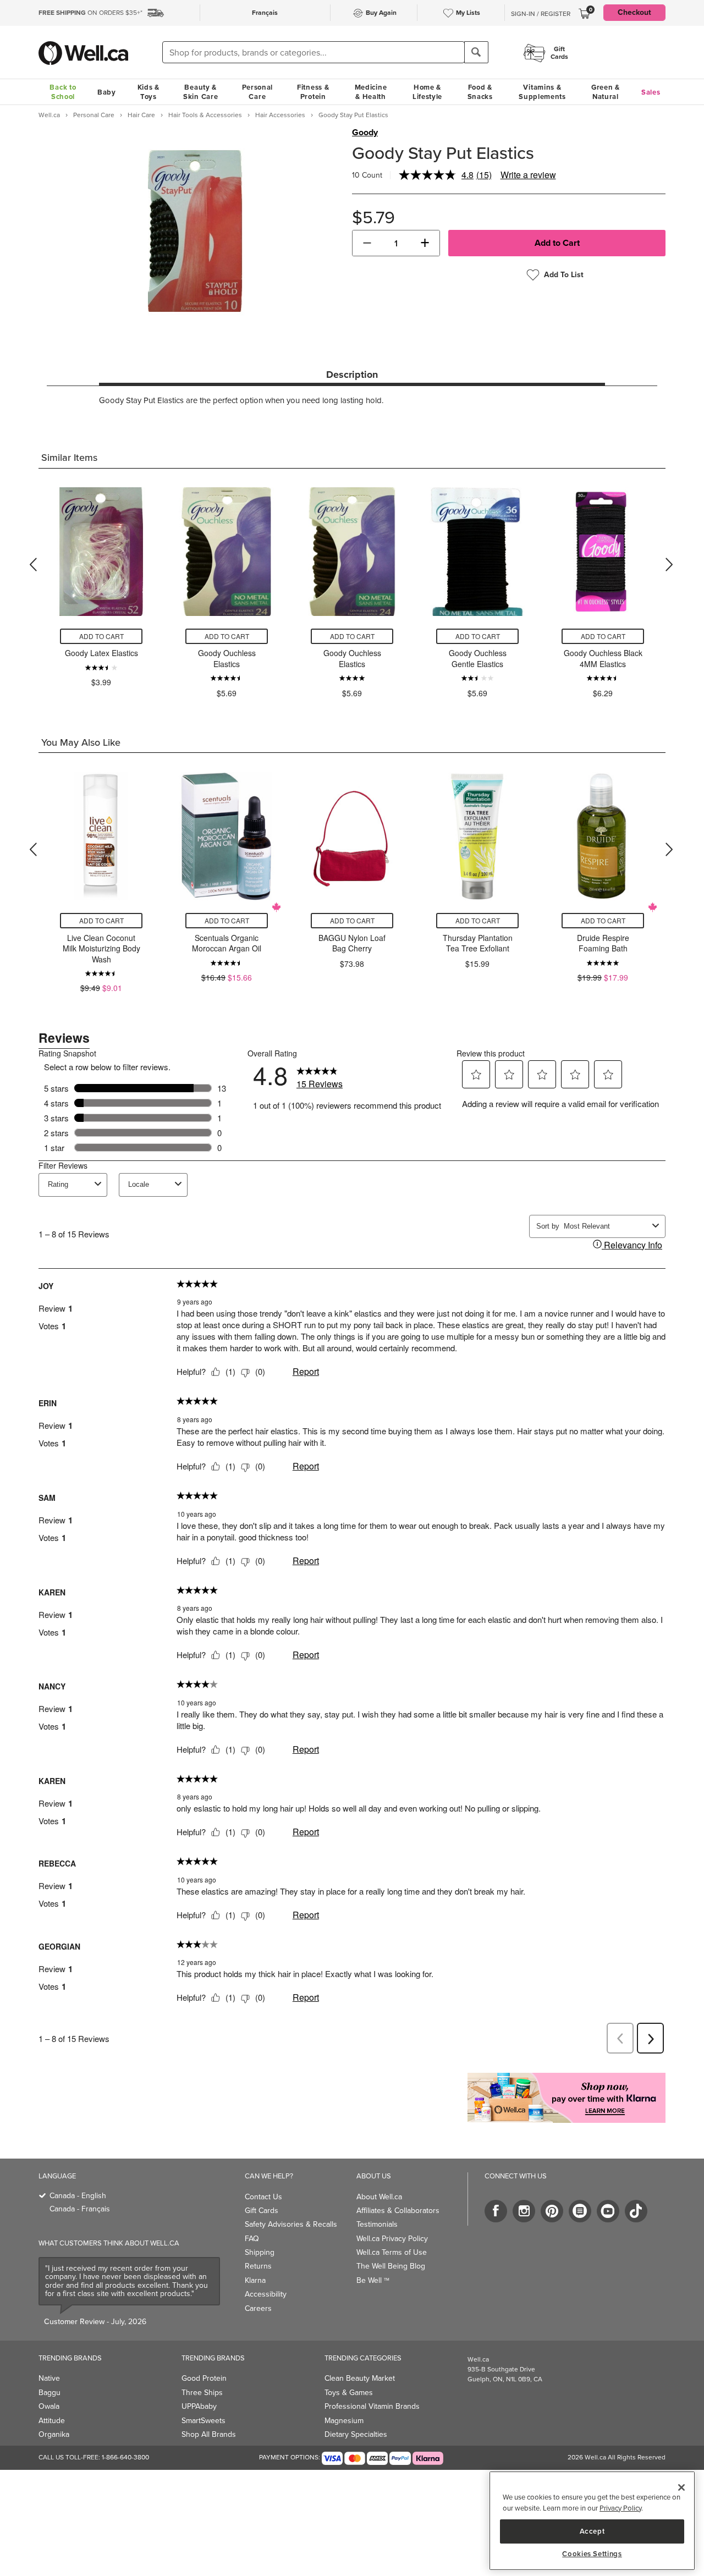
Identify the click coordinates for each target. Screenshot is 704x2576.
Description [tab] (352, 375)
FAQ (252, 2239)
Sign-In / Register (541, 14)
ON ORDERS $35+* (90, 13)
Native (49, 2378)
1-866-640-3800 (125, 2457)
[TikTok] (636, 2211)
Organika (54, 2434)
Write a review (528, 175)
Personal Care (258, 92)
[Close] (681, 2487)
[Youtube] (608, 2211)
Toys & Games (349, 2393)
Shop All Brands (209, 2434)
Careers (258, 2308)
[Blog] (580, 2211)
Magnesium (344, 2421)
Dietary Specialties (356, 2434)
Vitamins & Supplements (542, 92)
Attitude (52, 2421)
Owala (49, 2406)
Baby (107, 92)
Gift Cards (262, 2211)
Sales (651, 92)
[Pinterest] (552, 2211)
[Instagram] (524, 2211)
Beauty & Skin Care (200, 92)
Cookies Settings (592, 2554)
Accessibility (266, 2294)
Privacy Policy (620, 2508)
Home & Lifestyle (427, 92)
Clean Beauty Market (360, 2378)
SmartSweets (204, 2421)
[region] (592, 2521)
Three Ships (202, 2393)
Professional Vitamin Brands (372, 2406)
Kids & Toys (148, 92)
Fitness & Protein (313, 92)
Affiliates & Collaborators (398, 2211)
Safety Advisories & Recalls (291, 2224)
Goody (365, 133)
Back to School (63, 92)
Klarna (255, 2280)
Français (265, 13)
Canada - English (78, 2196)
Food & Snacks (480, 92)
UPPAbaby (199, 2406)
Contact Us (263, 2197)
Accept (592, 2531)
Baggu (50, 2393)
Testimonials (377, 2224)
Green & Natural (606, 92)
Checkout (634, 12)
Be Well (373, 2280)
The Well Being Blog (391, 2266)
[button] (367, 243)
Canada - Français (80, 2209)
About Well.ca (379, 2197)
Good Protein (204, 2378)
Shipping (260, 2252)
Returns (258, 2266)
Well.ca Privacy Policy (392, 2239)
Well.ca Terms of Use (392, 2252)
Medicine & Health (371, 92)
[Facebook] (496, 2211)
